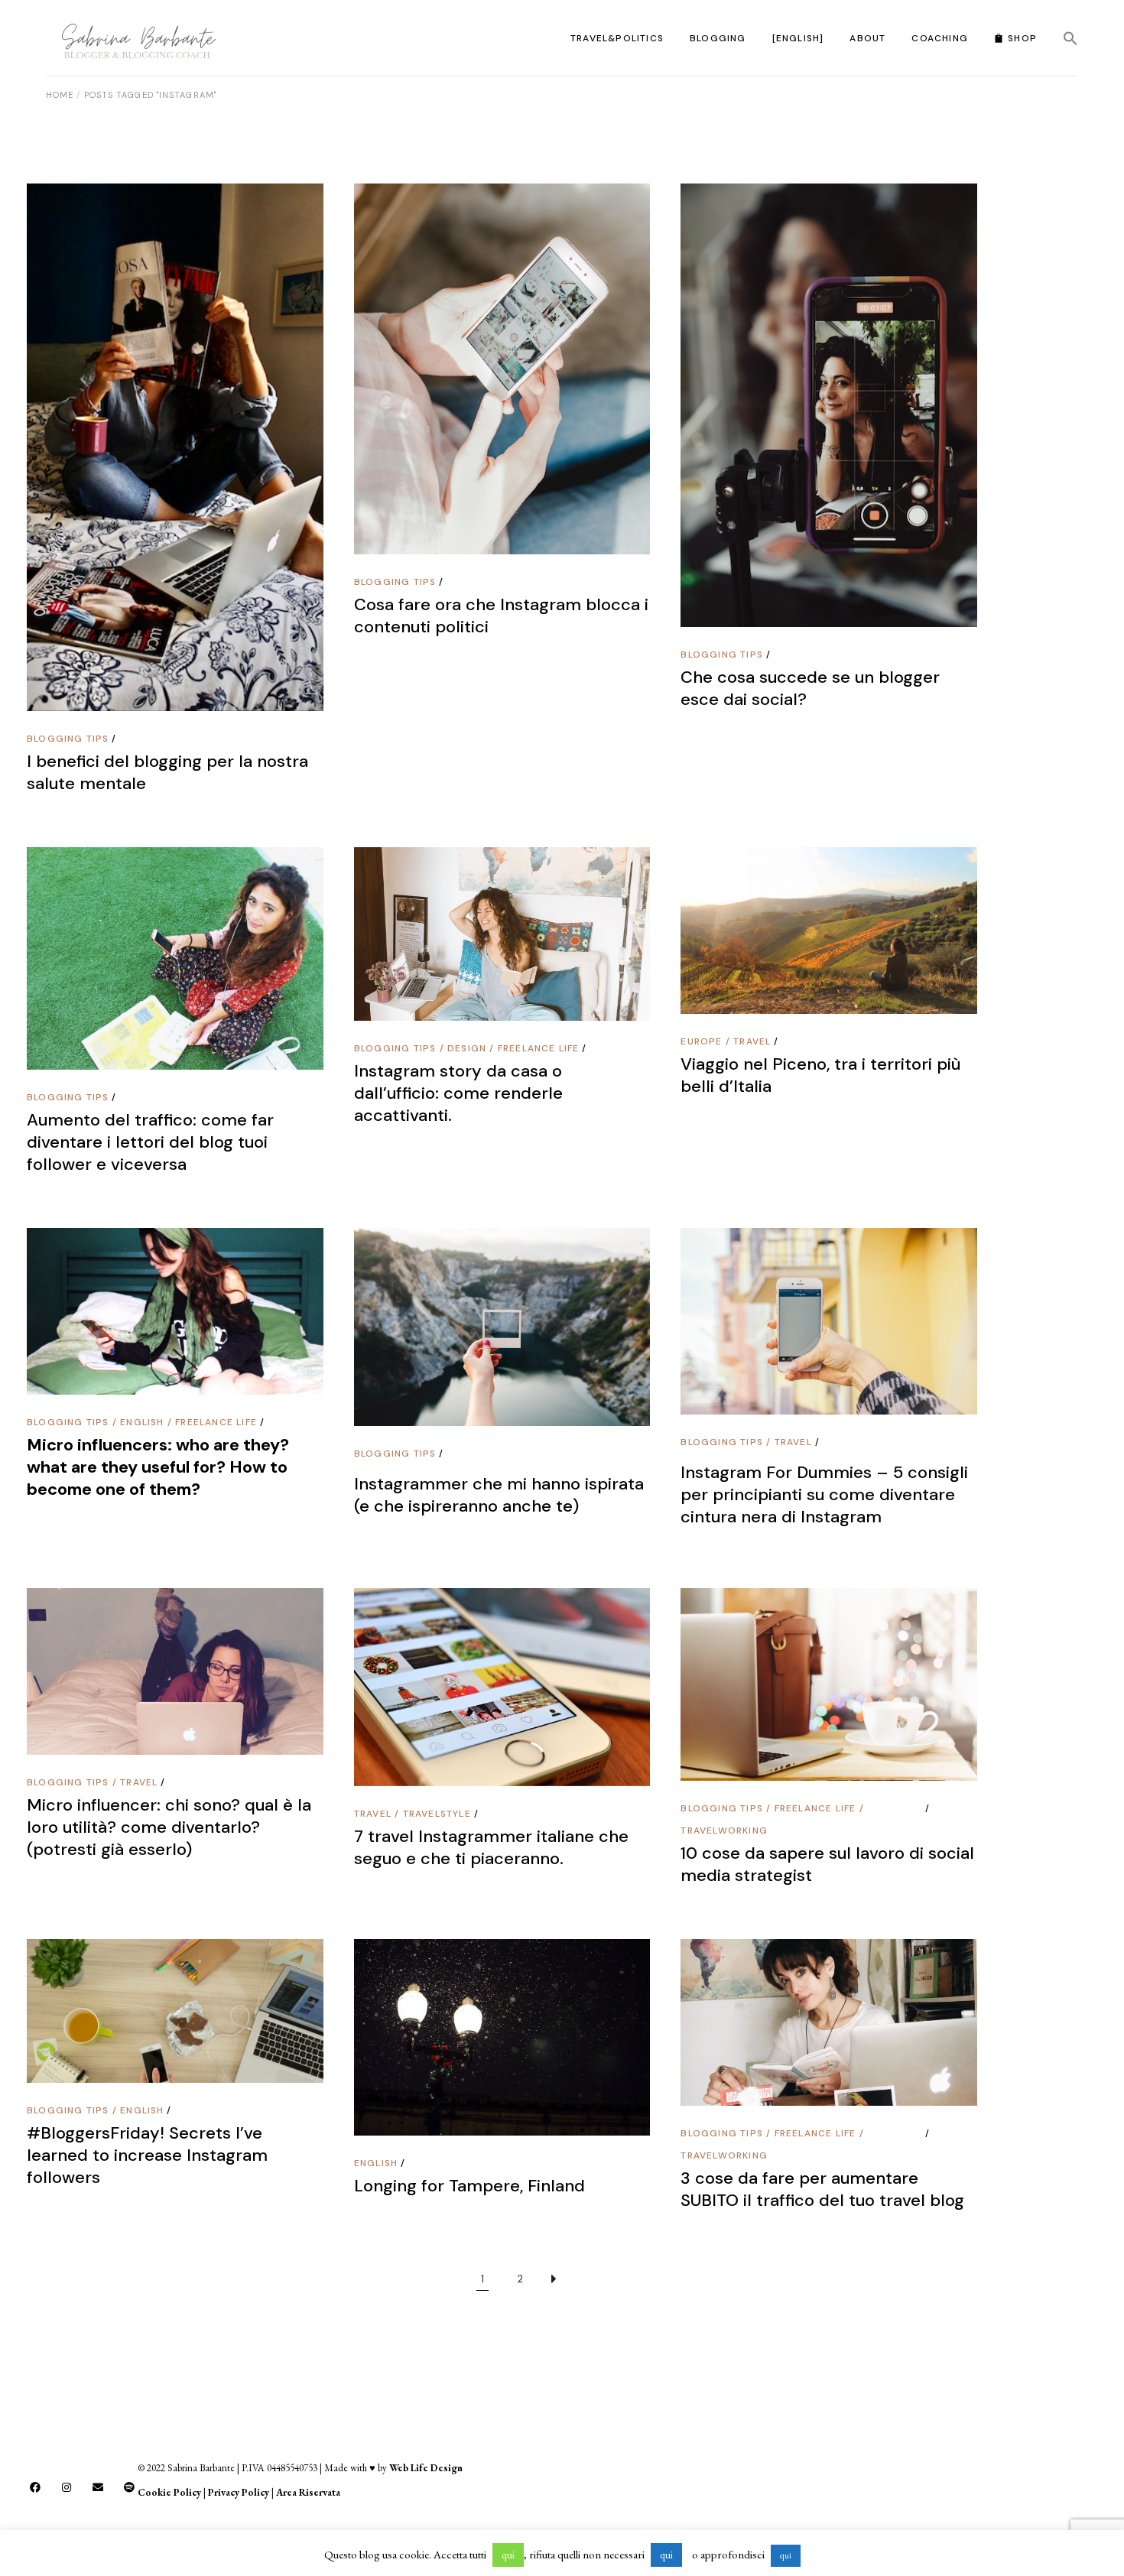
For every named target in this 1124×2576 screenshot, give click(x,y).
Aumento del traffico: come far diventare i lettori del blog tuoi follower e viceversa (150, 1142)
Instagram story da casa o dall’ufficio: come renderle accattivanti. (458, 1093)
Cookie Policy (169, 2492)
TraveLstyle (437, 1814)
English (142, 1422)
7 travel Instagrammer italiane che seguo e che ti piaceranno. (491, 1847)
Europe (701, 1041)
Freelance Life (539, 1048)
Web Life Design (426, 2468)
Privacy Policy (239, 2492)
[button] (1070, 38)
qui (786, 2555)
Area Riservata (308, 2492)
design (467, 1048)
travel (752, 1041)
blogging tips (68, 739)
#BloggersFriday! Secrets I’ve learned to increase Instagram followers (147, 2155)
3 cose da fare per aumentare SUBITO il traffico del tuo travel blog (822, 2189)
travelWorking (724, 1830)
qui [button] (508, 2555)
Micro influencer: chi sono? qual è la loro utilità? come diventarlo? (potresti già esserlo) (169, 1827)
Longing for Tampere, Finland (469, 2186)
